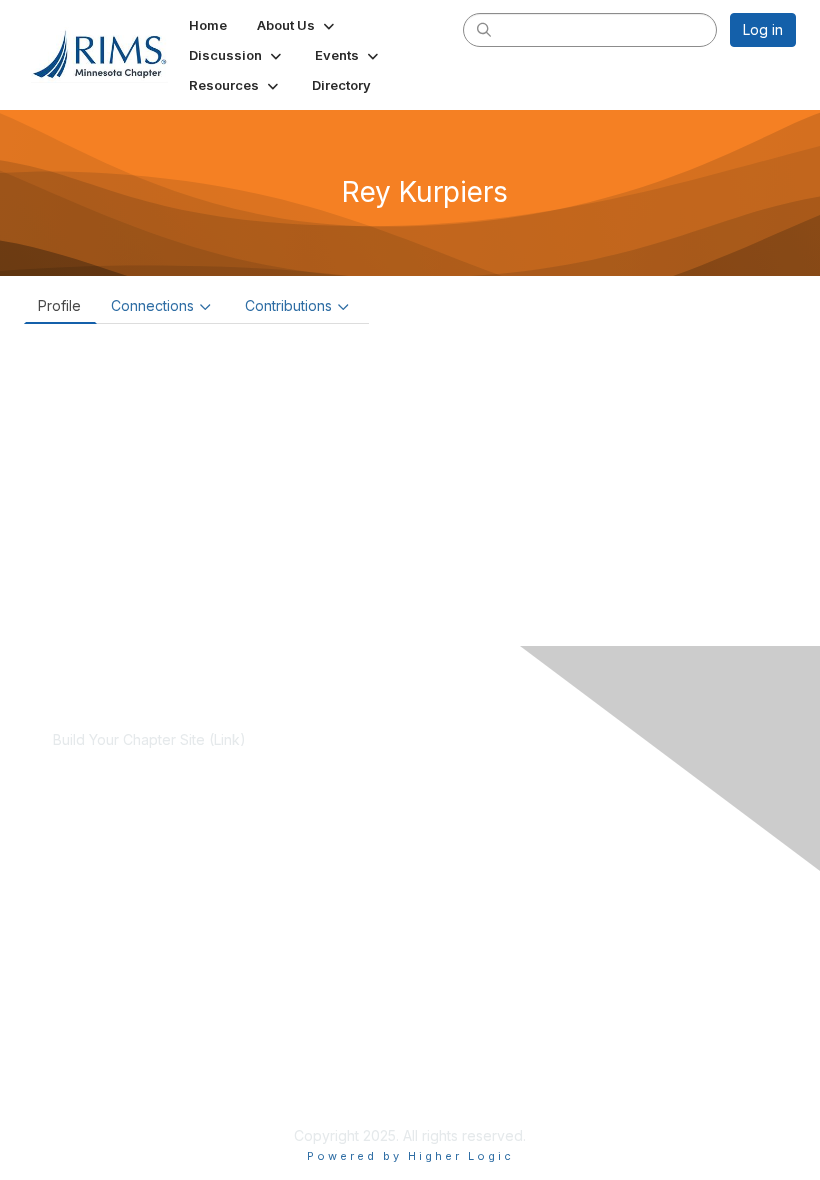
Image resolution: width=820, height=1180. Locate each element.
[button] (297, 25)
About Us (83, 1018)
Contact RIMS (97, 1037)
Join (67, 859)
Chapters (83, 898)
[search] (484, 29)
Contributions (288, 305)
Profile (59, 305)
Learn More (91, 878)
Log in (763, 29)
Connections (152, 305)
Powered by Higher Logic (410, 1156)
